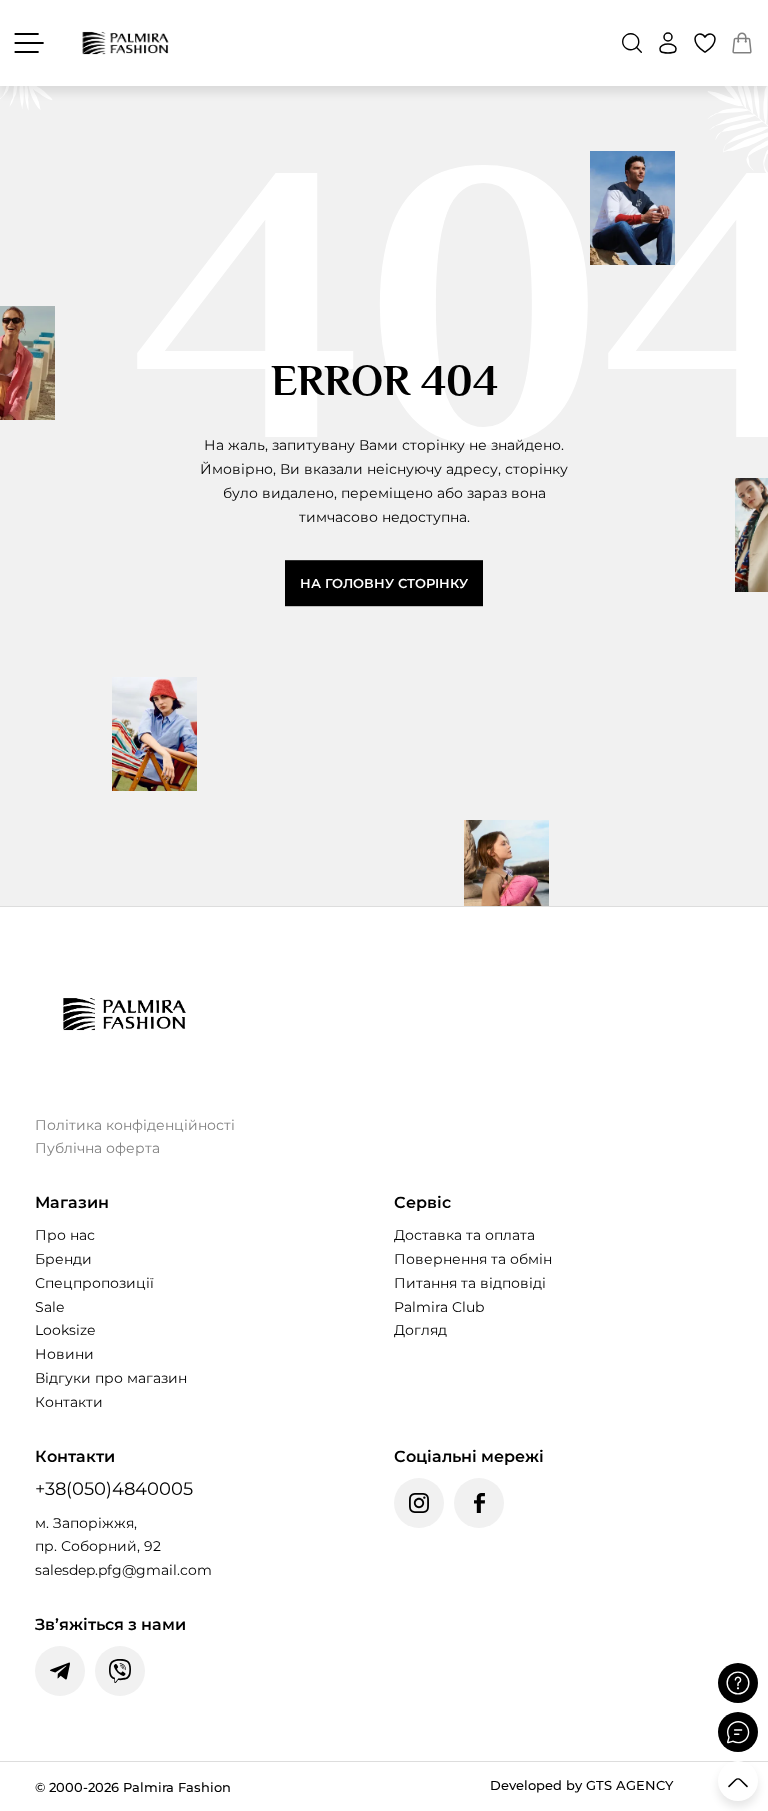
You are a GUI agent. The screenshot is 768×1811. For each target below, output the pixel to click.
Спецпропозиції (94, 1283)
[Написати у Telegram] (60, 1671)
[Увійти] (668, 43)
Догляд (420, 1330)
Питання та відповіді (470, 1283)
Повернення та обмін (473, 1259)
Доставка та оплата (464, 1235)
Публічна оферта (97, 1148)
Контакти (69, 1402)
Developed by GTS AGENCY (581, 1785)
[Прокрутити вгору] (738, 1781)
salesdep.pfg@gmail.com (123, 1570)
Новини (64, 1354)
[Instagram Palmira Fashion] (419, 1503)
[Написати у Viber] (120, 1671)
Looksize (65, 1330)
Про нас (65, 1235)
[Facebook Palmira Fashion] (479, 1503)
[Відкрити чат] (738, 1732)
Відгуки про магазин (111, 1378)
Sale (49, 1307)
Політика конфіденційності (135, 1125)
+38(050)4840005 (114, 1489)
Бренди (63, 1259)
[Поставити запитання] (738, 1683)
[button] (632, 43)
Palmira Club (439, 1307)
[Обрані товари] (705, 43)
